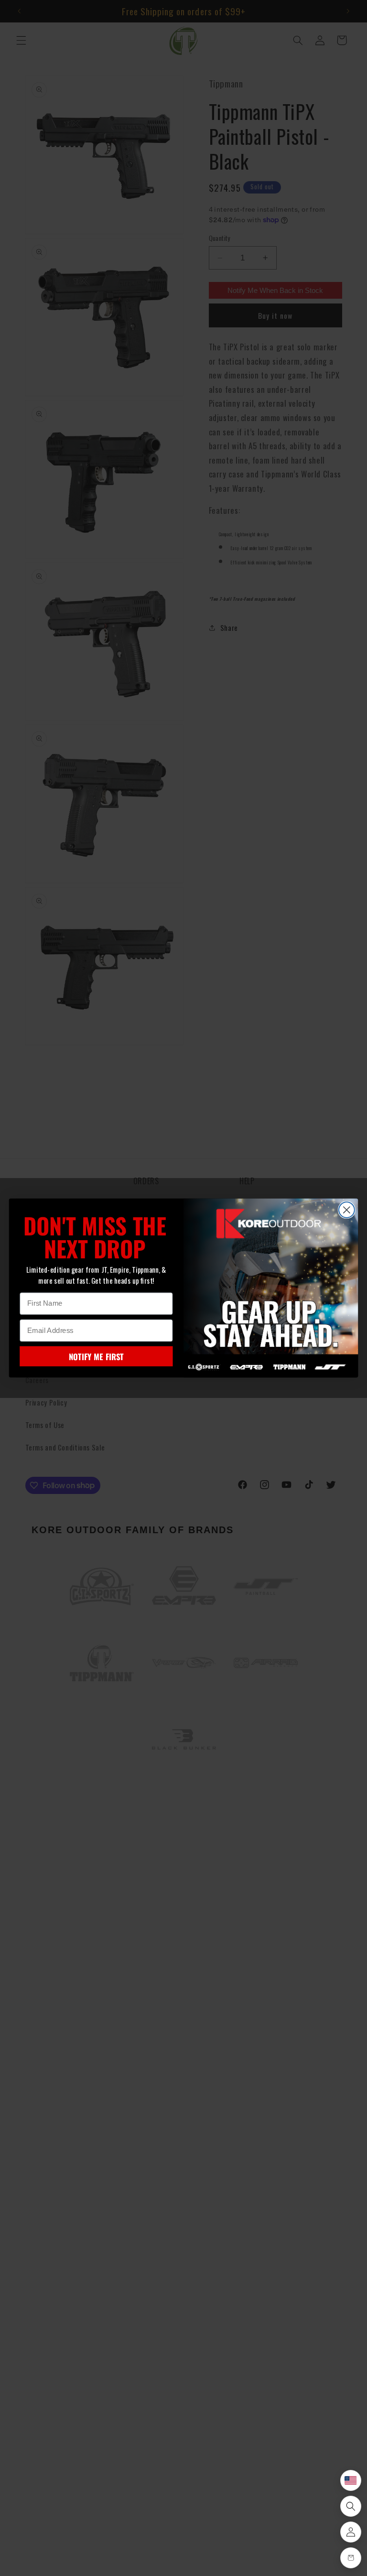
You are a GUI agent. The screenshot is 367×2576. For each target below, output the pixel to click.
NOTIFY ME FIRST (96, 1356)
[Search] (351, 2506)
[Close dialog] (347, 1210)
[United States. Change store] (351, 2480)
